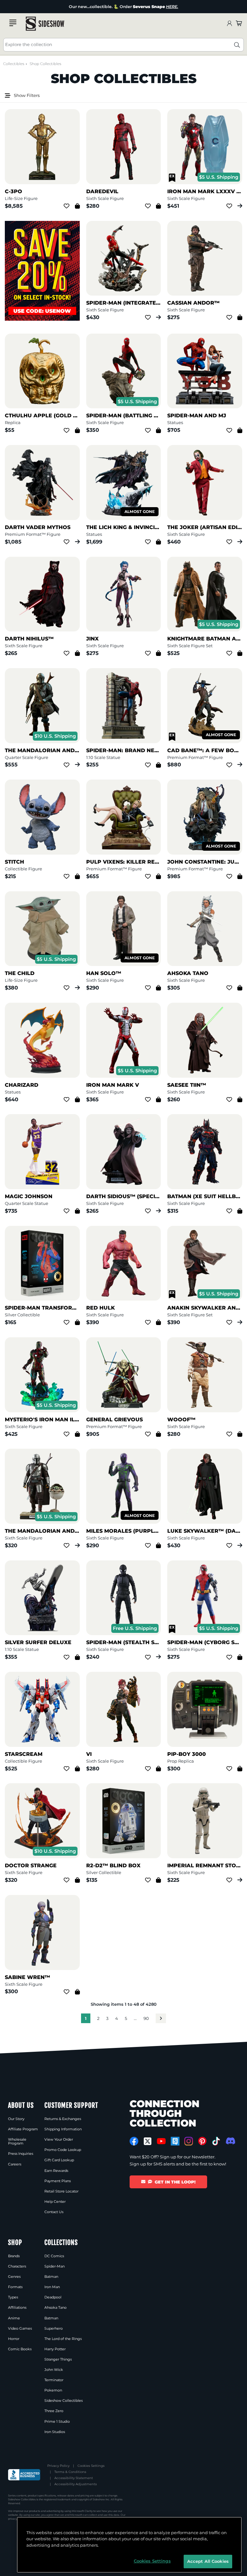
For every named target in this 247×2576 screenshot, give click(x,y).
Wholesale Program (17, 2141)
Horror (14, 2339)
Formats (15, 2287)
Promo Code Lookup (63, 2150)
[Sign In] (229, 24)
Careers (15, 2164)
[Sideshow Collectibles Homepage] (45, 24)
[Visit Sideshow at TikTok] (216, 2141)
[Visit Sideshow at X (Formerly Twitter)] (148, 2141)
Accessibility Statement (74, 2478)
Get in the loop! (175, 2182)
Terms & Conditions (70, 2472)
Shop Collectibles (45, 64)
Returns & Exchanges (63, 2119)
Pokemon (53, 2390)
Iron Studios (55, 2432)
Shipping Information (63, 2129)
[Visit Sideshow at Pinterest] (202, 2141)
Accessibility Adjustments (76, 2484)
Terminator (54, 2380)
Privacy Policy (58, 2466)
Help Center (55, 2202)
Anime (14, 2318)
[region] (129, 2545)
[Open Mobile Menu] (13, 23)
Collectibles (14, 64)
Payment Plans (58, 2181)
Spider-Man (55, 2266)
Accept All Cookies (208, 2561)
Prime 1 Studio (57, 2421)
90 (146, 2018)
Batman (51, 2277)
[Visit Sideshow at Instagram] (189, 2141)
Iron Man (52, 2287)
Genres (14, 2277)
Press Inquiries (21, 2154)
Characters (17, 2266)
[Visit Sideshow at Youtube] (161, 2141)
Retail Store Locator (61, 2191)
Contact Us (54, 2212)
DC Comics (54, 2256)
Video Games (20, 2328)
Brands (14, 2256)
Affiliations (17, 2307)
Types (13, 2297)
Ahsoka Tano (55, 2307)
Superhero (54, 2328)
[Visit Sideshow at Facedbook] (134, 2141)
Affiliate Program (23, 2129)
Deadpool (53, 2297)
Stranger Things (58, 2359)
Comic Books (20, 2349)
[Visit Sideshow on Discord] (230, 2141)
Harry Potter (55, 2349)
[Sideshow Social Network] (175, 2141)
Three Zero (54, 2411)
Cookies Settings (91, 2466)
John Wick (54, 2370)
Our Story (16, 2119)
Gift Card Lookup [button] (59, 2160)
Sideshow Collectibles (64, 2401)
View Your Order (59, 2139)
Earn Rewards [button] (56, 2171)
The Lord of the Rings (63, 2339)
